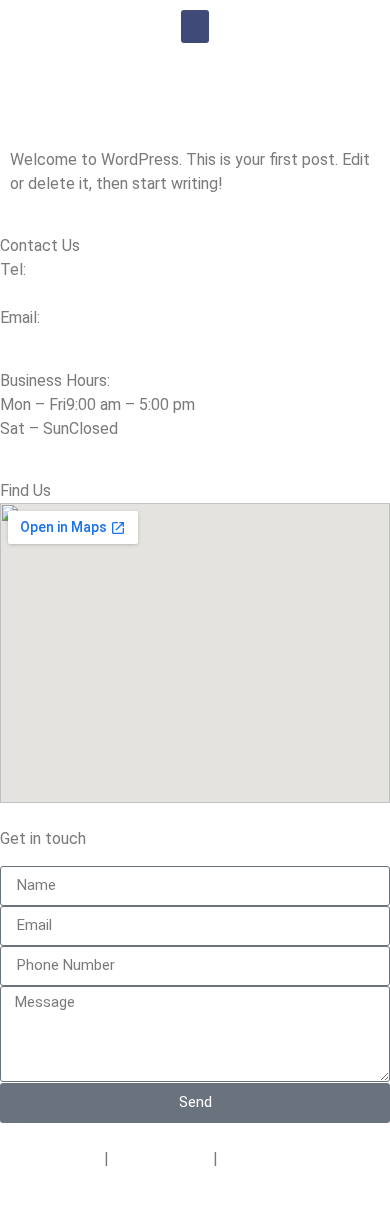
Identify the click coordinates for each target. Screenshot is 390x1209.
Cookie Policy (161, 1158)
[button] (195, 26)
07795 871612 (51, 293)
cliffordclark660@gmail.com (99, 356)
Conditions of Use (284, 1158)
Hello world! (126, 113)
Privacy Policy (50, 1158)
